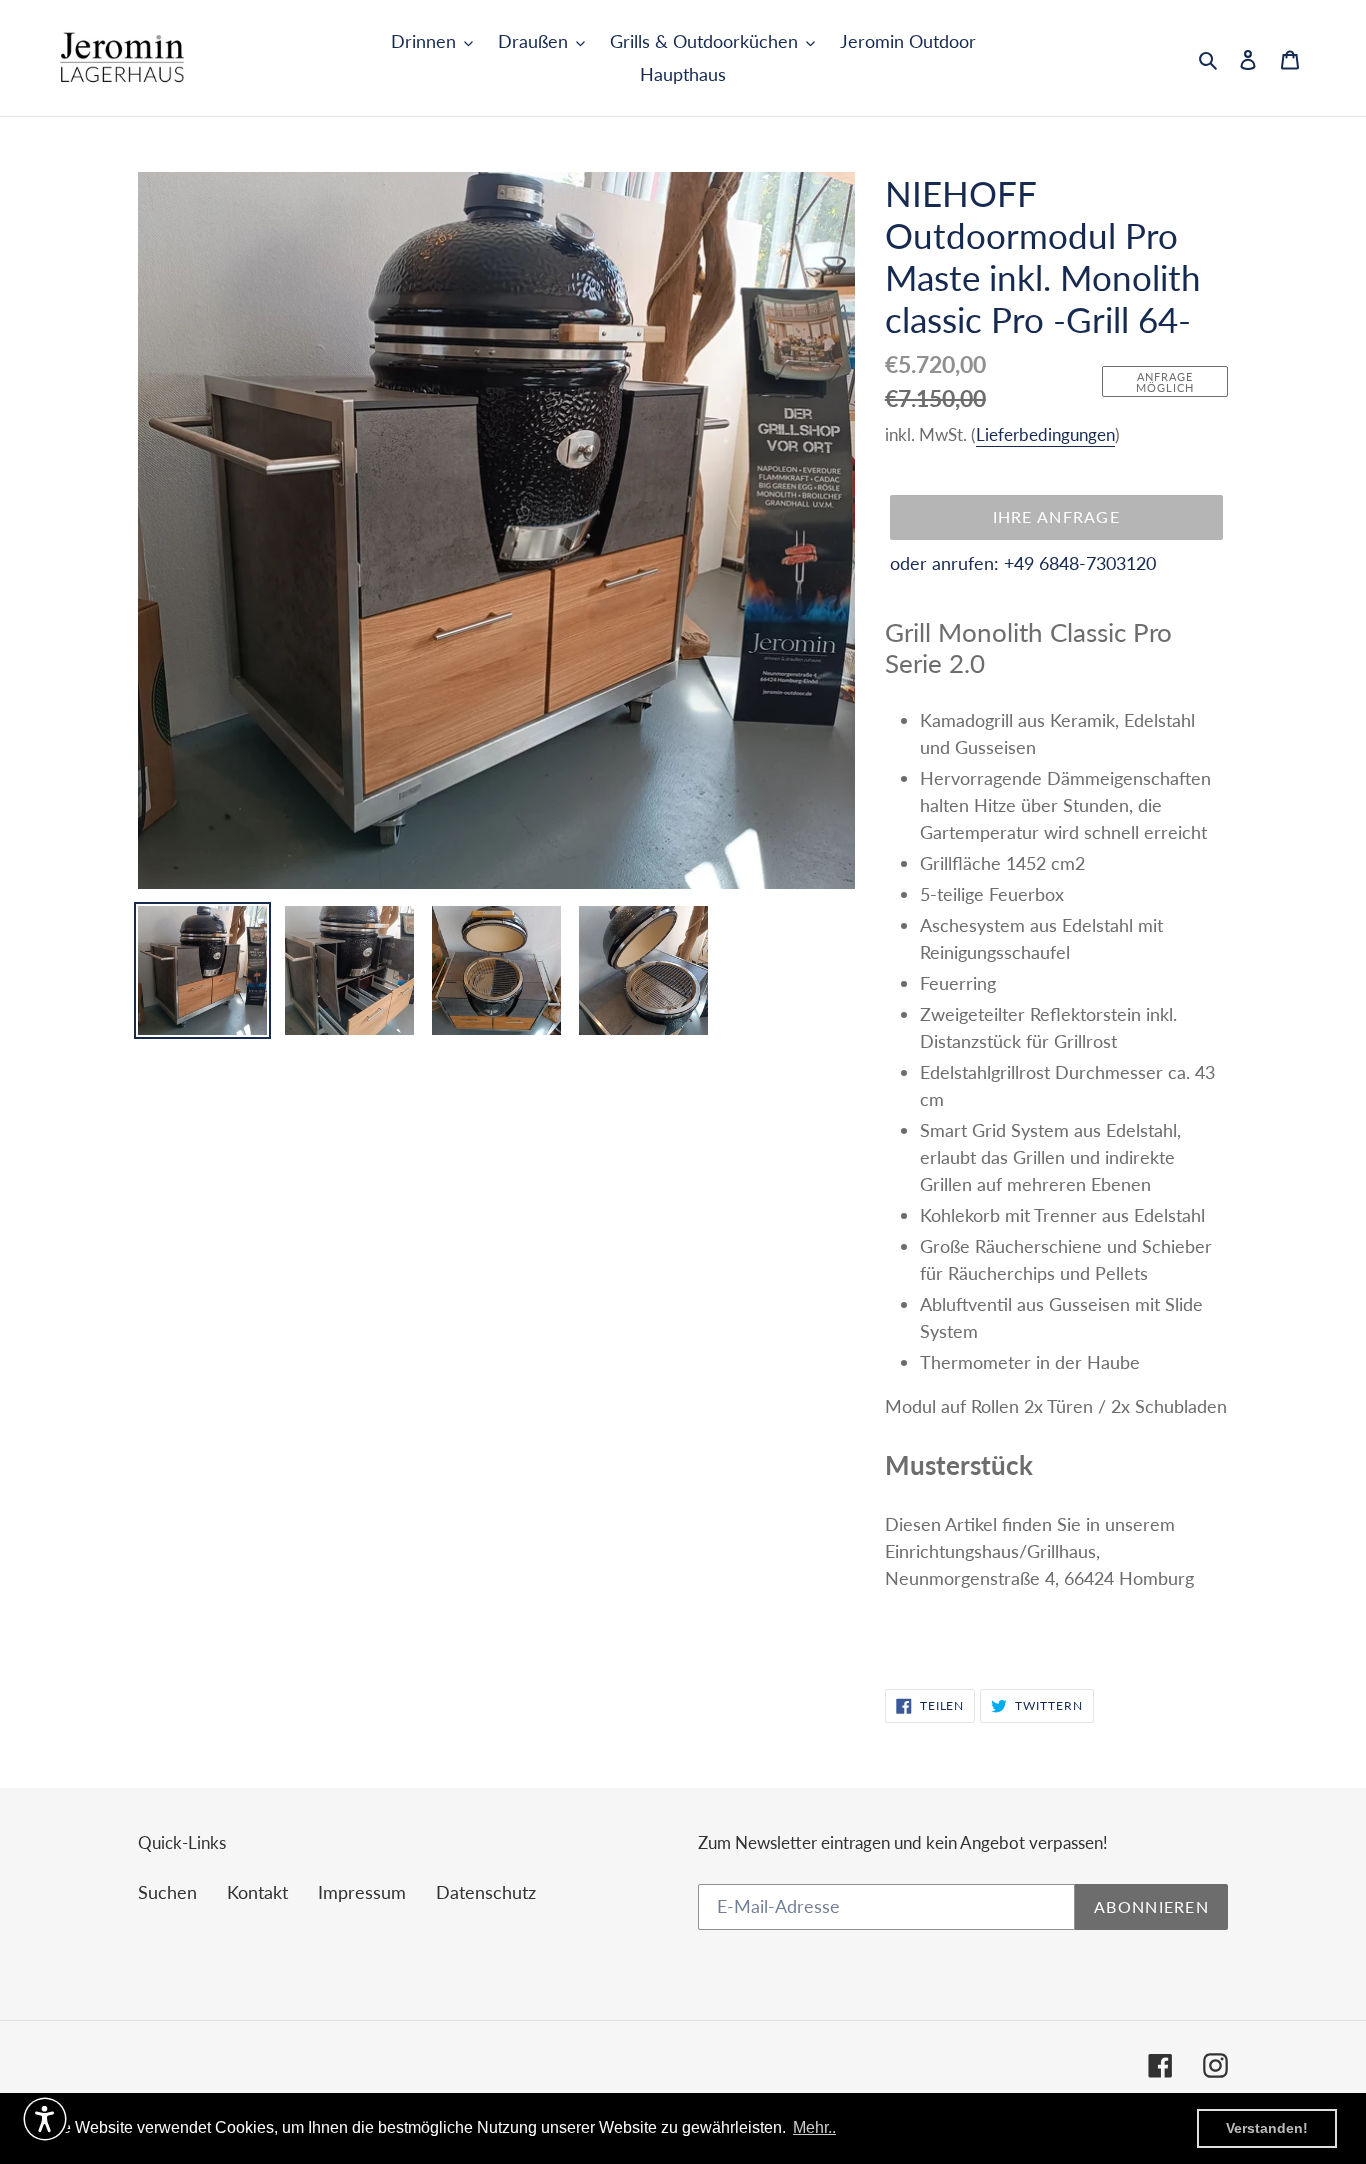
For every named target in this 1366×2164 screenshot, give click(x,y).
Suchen (167, 1892)
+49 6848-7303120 (1080, 563)
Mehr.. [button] (814, 2127)
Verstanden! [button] (1267, 2128)
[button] (45, 2119)
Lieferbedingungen (1045, 434)
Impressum (362, 1892)
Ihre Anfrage (1056, 516)
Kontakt (257, 1892)
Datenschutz (486, 1892)
